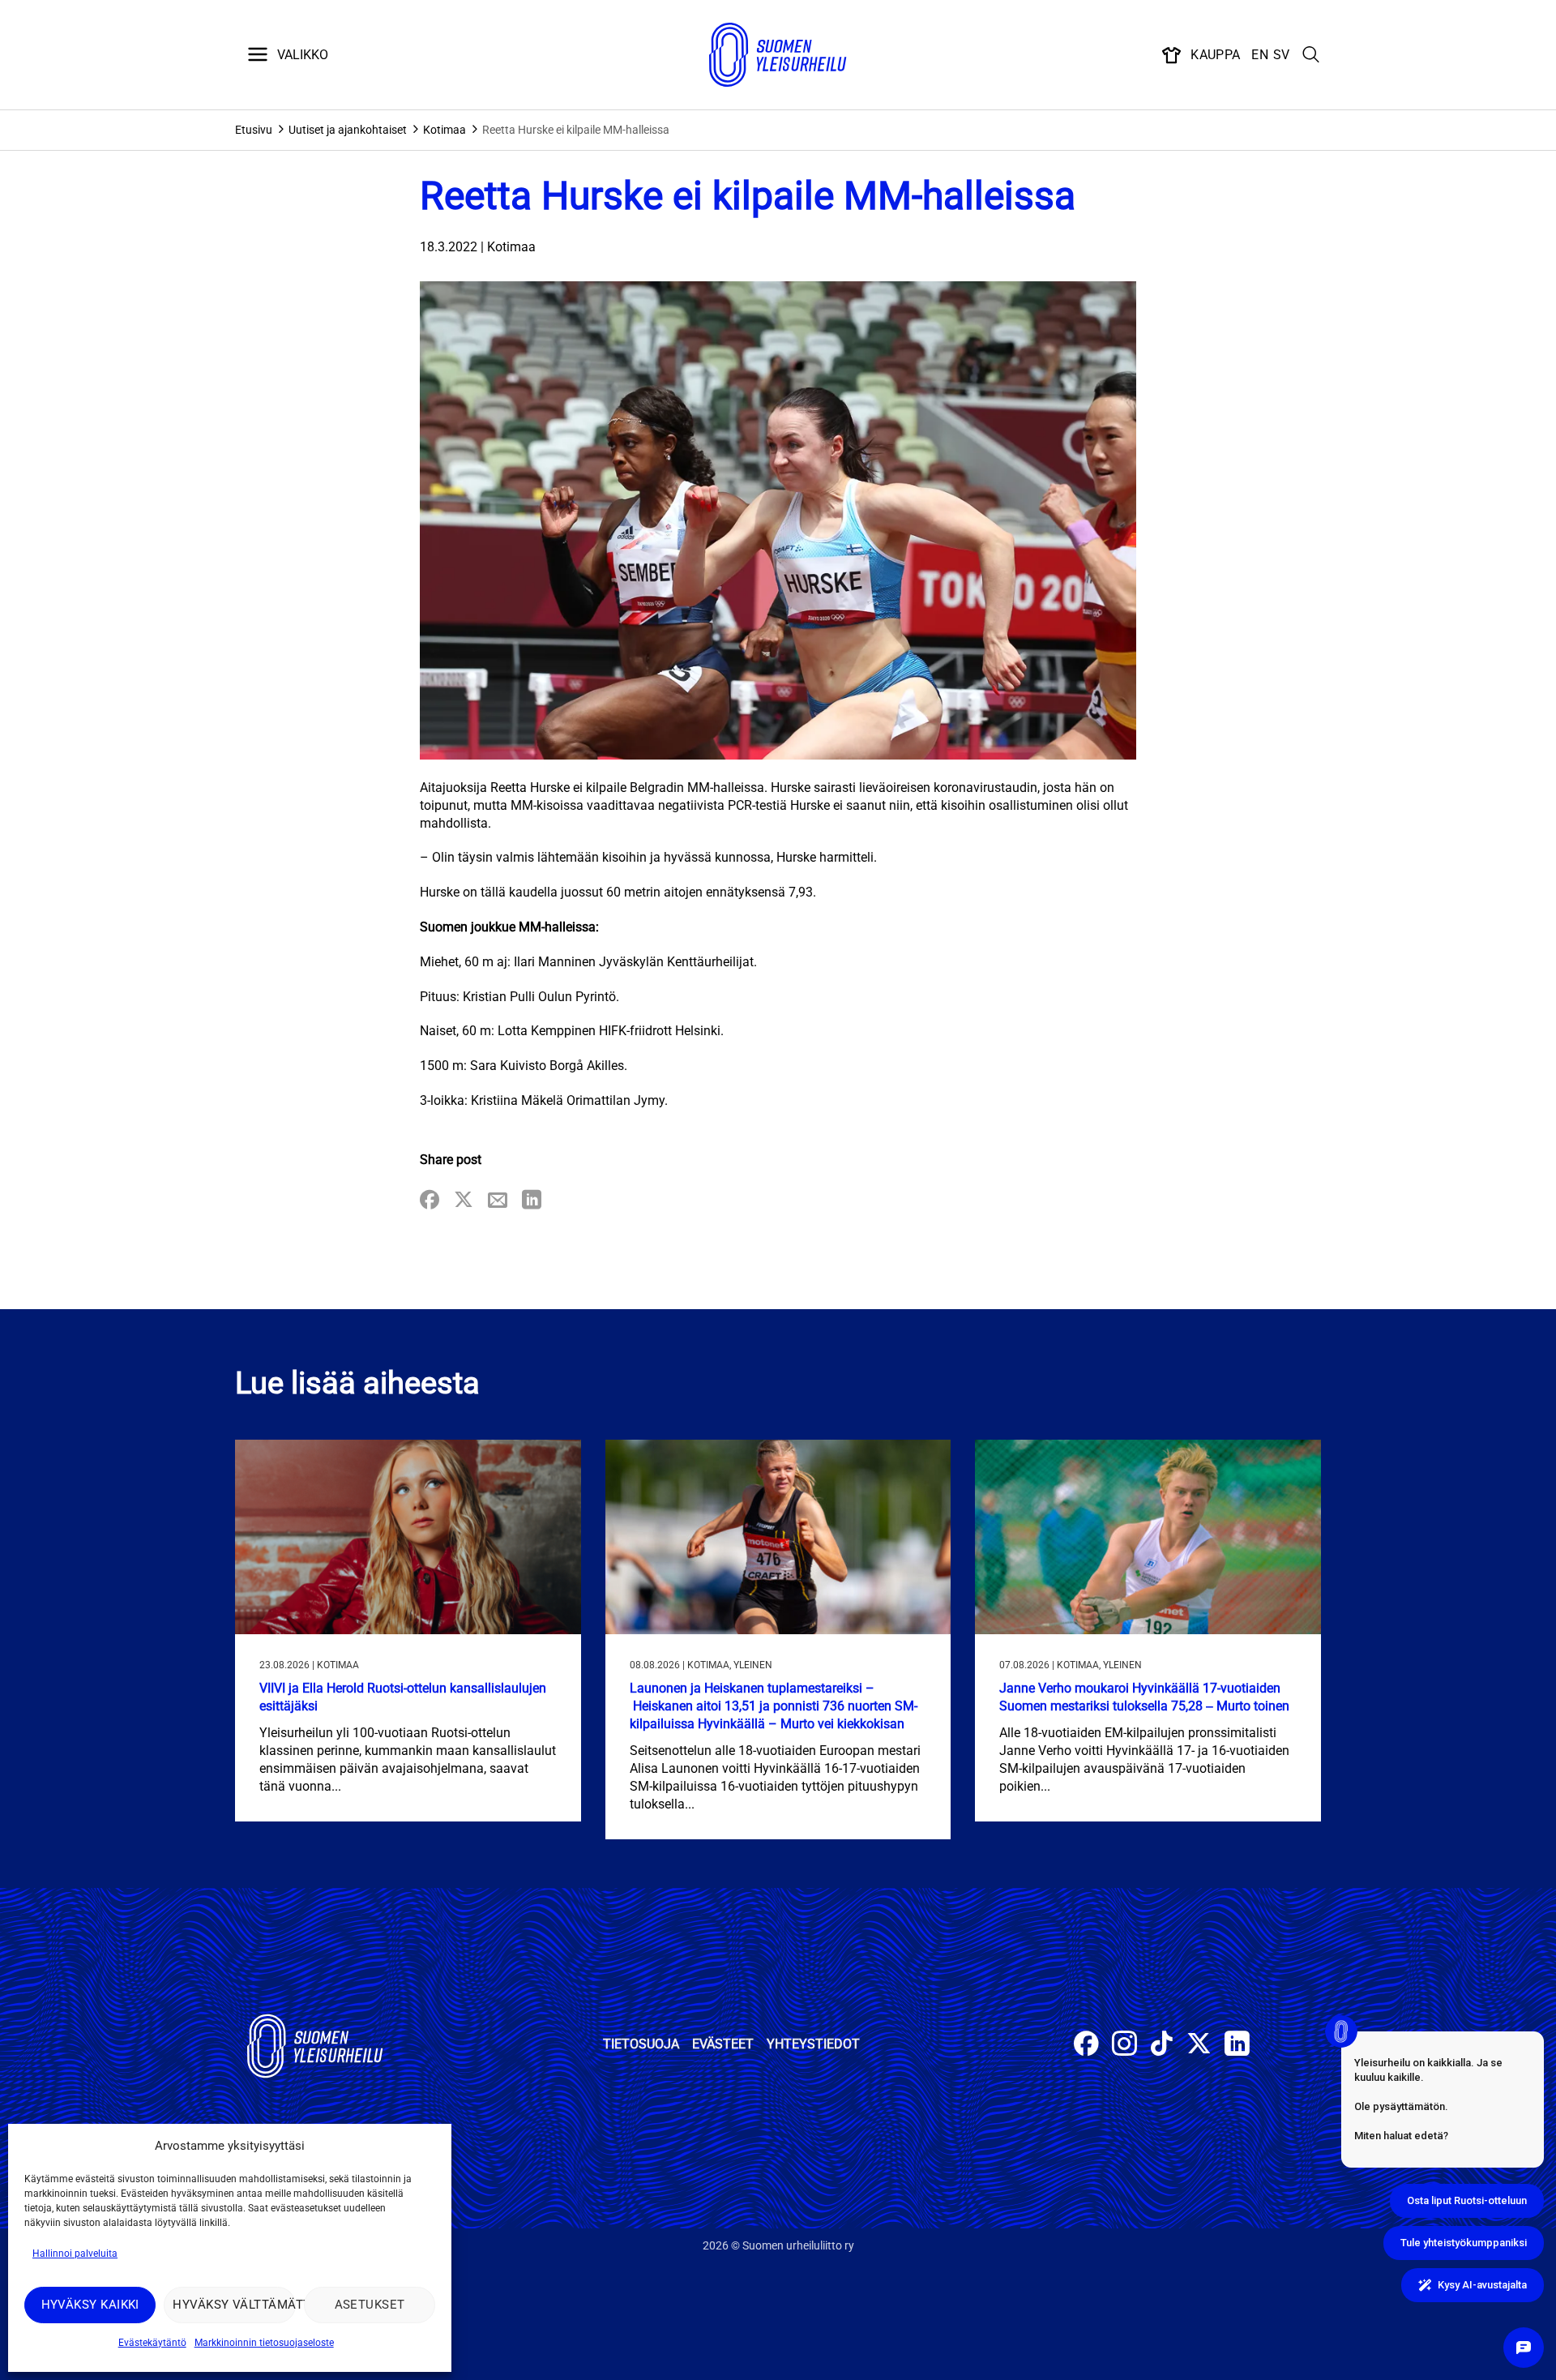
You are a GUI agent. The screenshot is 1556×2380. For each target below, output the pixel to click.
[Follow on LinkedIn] (1237, 2046)
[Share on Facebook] (430, 1201)
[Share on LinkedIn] (532, 1201)
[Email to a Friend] (498, 1201)
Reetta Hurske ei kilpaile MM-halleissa (576, 130)
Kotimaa (445, 130)
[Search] (1311, 55)
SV (1282, 55)
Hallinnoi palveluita (75, 2254)
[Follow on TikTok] (1162, 2046)
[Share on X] (464, 1201)
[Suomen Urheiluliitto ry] (778, 55)
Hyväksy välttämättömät (234, 2305)
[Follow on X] (1199, 2046)
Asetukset (370, 2305)
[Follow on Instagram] (1124, 2046)
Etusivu (254, 130)
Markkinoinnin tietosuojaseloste (264, 2343)
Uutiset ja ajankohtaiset (348, 130)
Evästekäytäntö (152, 2343)
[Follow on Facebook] (1086, 2046)
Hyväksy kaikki (90, 2305)
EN (1260, 55)
